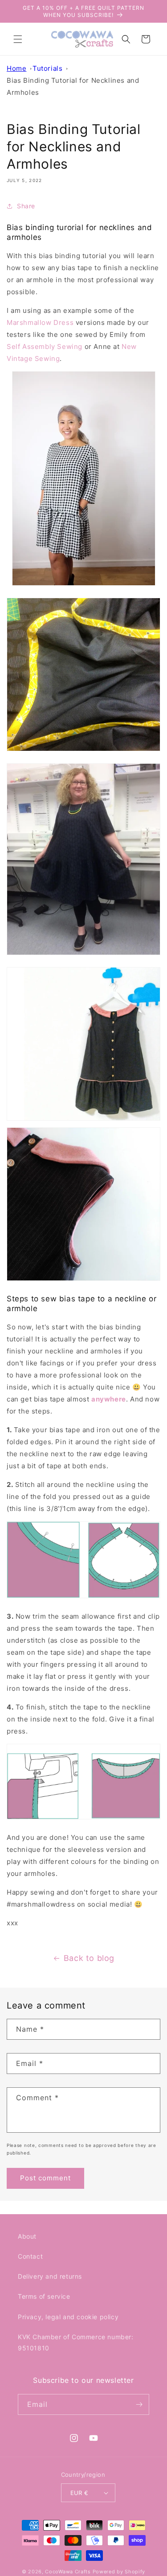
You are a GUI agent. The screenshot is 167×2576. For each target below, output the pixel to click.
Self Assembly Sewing (45, 346)
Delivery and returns (50, 2276)
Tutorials (47, 68)
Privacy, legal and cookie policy (68, 2317)
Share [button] (26, 206)
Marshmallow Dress (40, 322)
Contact (30, 2256)
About (27, 2236)
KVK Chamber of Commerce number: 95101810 (76, 2342)
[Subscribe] (139, 2404)
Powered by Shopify (119, 2572)
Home (16, 68)
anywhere (109, 1399)
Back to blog (89, 1958)
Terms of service (44, 2296)
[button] (18, 39)
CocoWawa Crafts (68, 2572)
